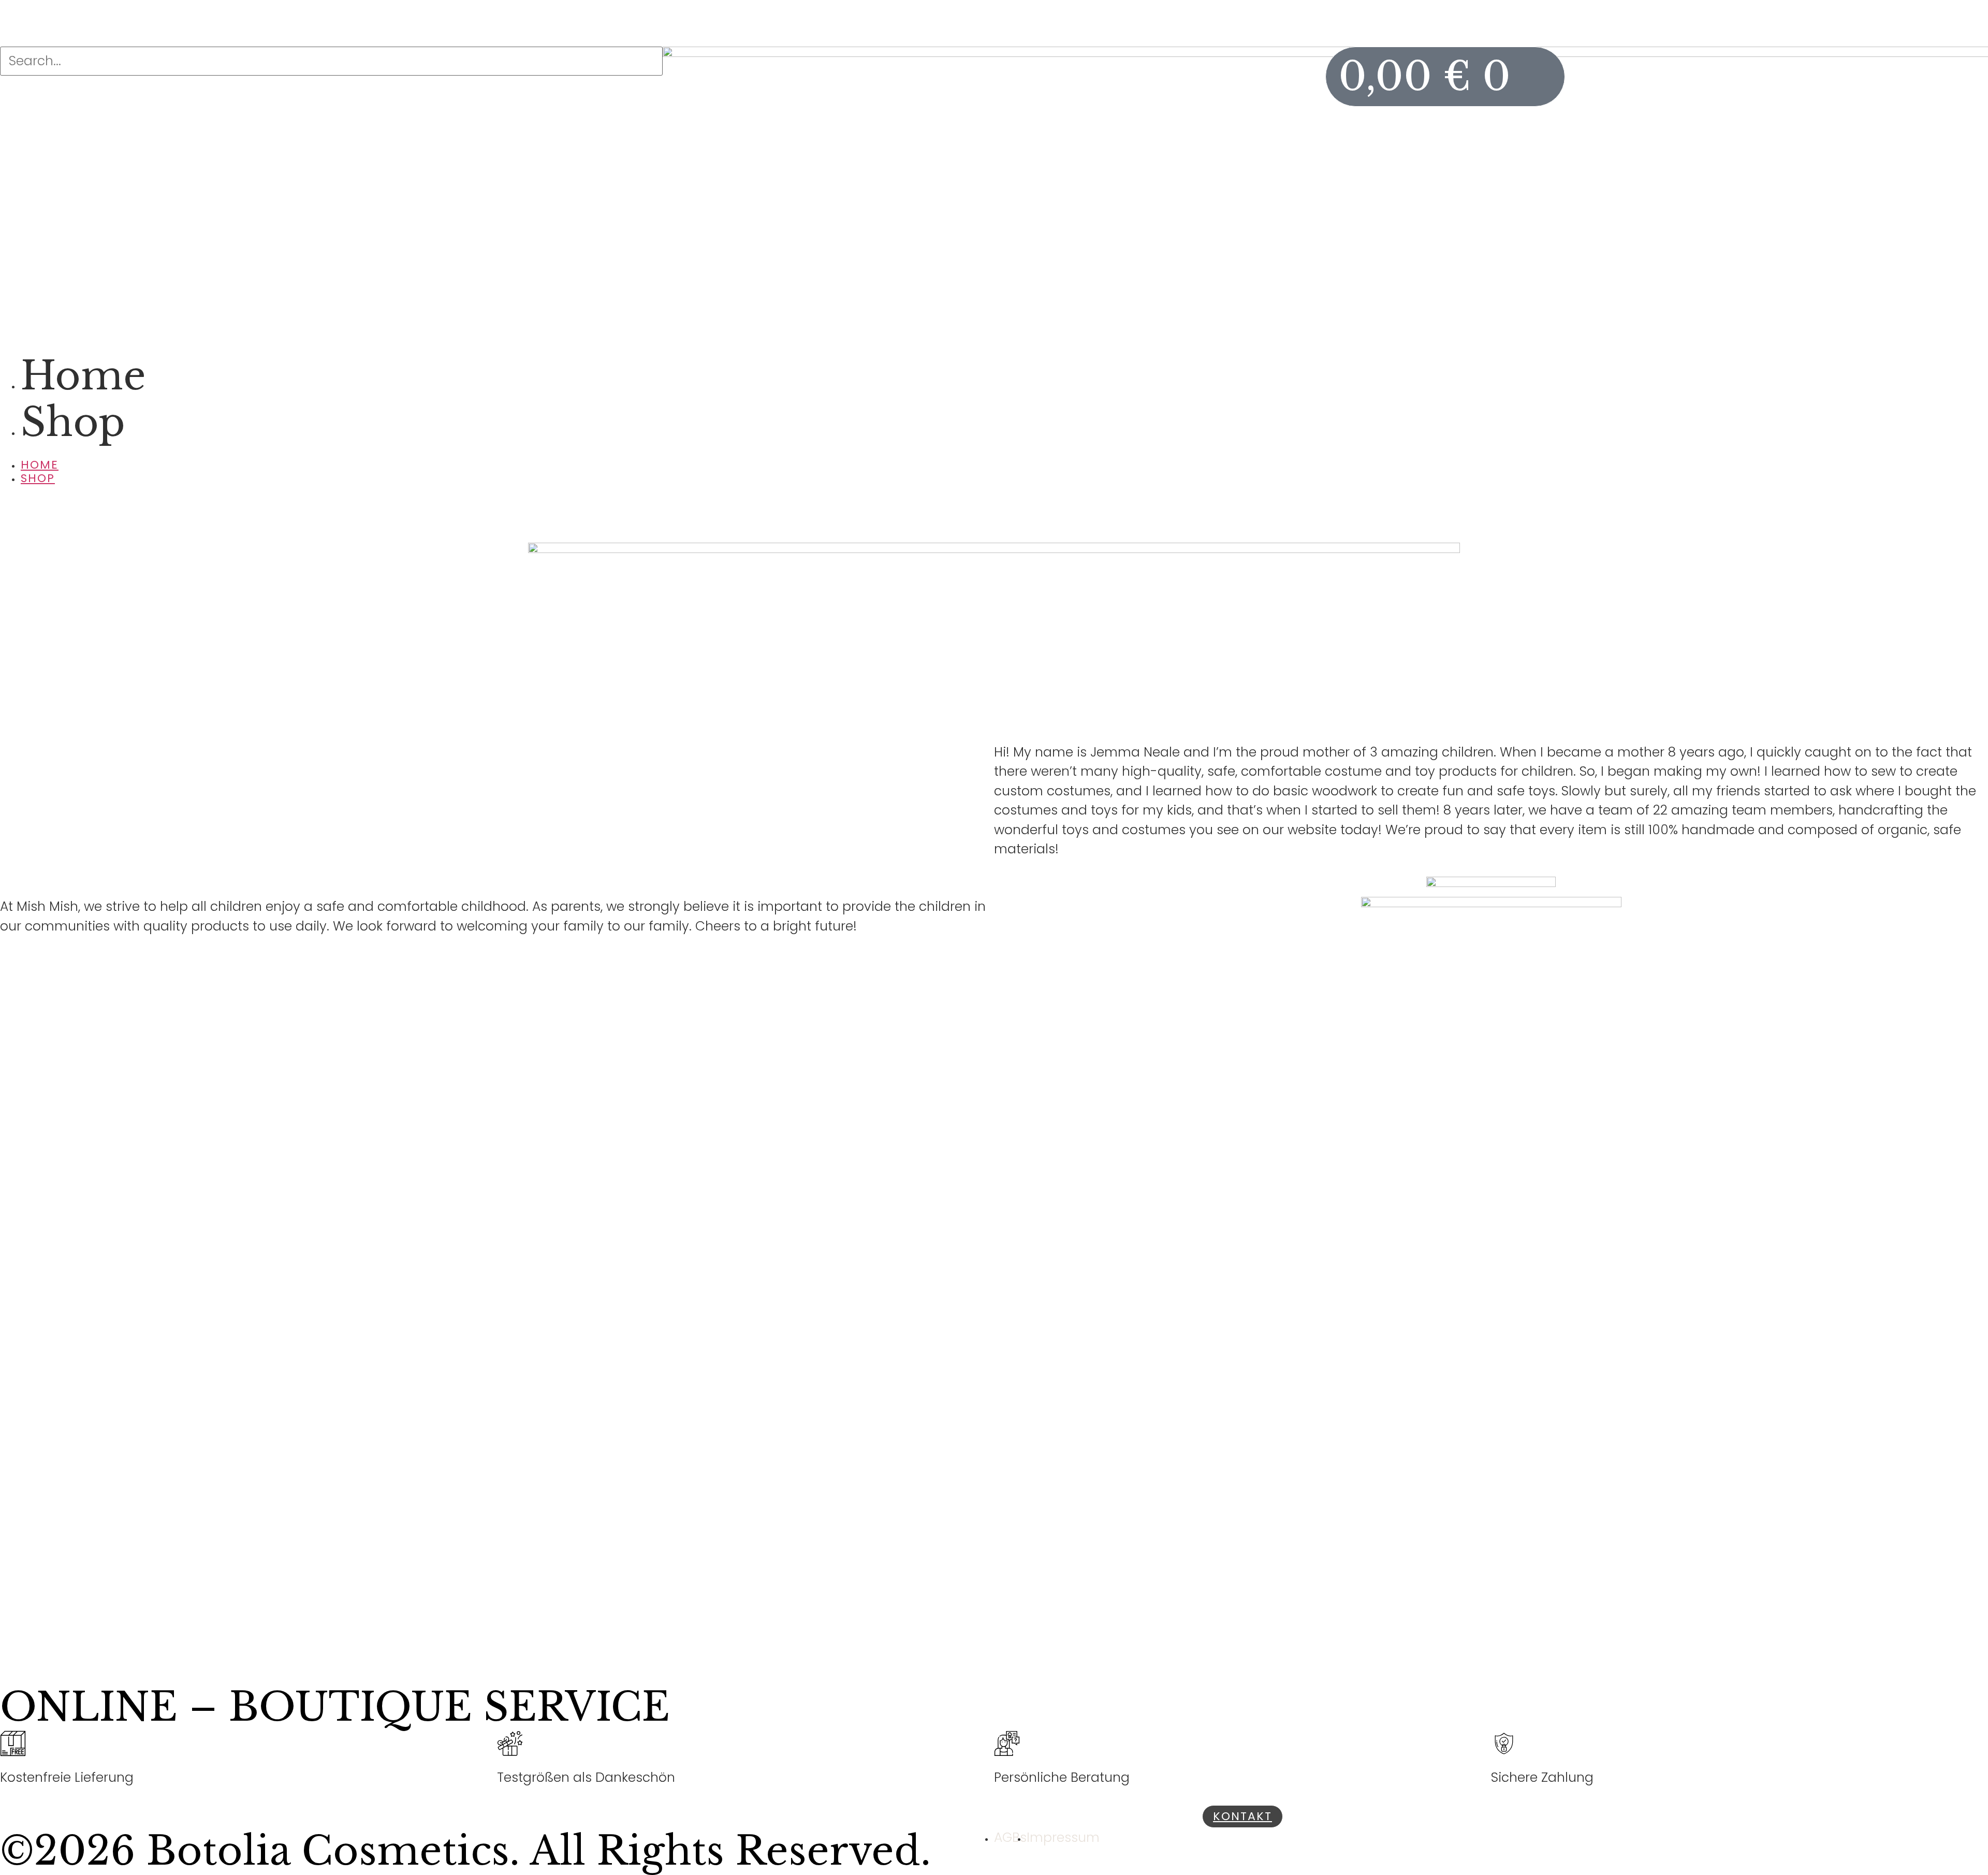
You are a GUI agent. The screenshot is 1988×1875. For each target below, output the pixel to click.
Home (83, 376)
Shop (73, 422)
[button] (994, 452)
